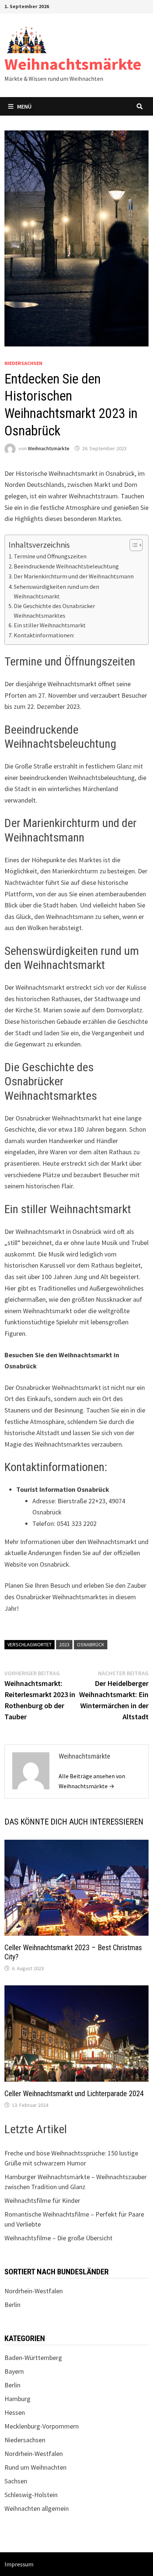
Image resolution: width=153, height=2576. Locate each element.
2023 (64, 1644)
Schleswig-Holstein (31, 2495)
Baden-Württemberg (33, 2358)
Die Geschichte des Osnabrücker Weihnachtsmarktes (54, 611)
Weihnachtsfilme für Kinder (42, 2200)
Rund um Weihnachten (35, 2467)
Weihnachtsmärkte (73, 64)
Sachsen (16, 2481)
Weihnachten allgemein (37, 2508)
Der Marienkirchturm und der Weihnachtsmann (74, 576)
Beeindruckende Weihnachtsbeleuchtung (66, 566)
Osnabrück (91, 1644)
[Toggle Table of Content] (132, 545)
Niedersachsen (23, 363)
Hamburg (17, 2399)
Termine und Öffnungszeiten (50, 556)
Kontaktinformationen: (44, 635)
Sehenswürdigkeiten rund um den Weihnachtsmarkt (56, 591)
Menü (24, 106)
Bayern (14, 2371)
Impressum (19, 2564)
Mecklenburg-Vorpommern (42, 2426)
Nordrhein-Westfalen (34, 2291)
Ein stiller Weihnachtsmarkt (50, 625)
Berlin (12, 2305)
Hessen (15, 2412)
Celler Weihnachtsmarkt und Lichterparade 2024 (74, 2094)
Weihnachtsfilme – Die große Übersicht (58, 2238)
